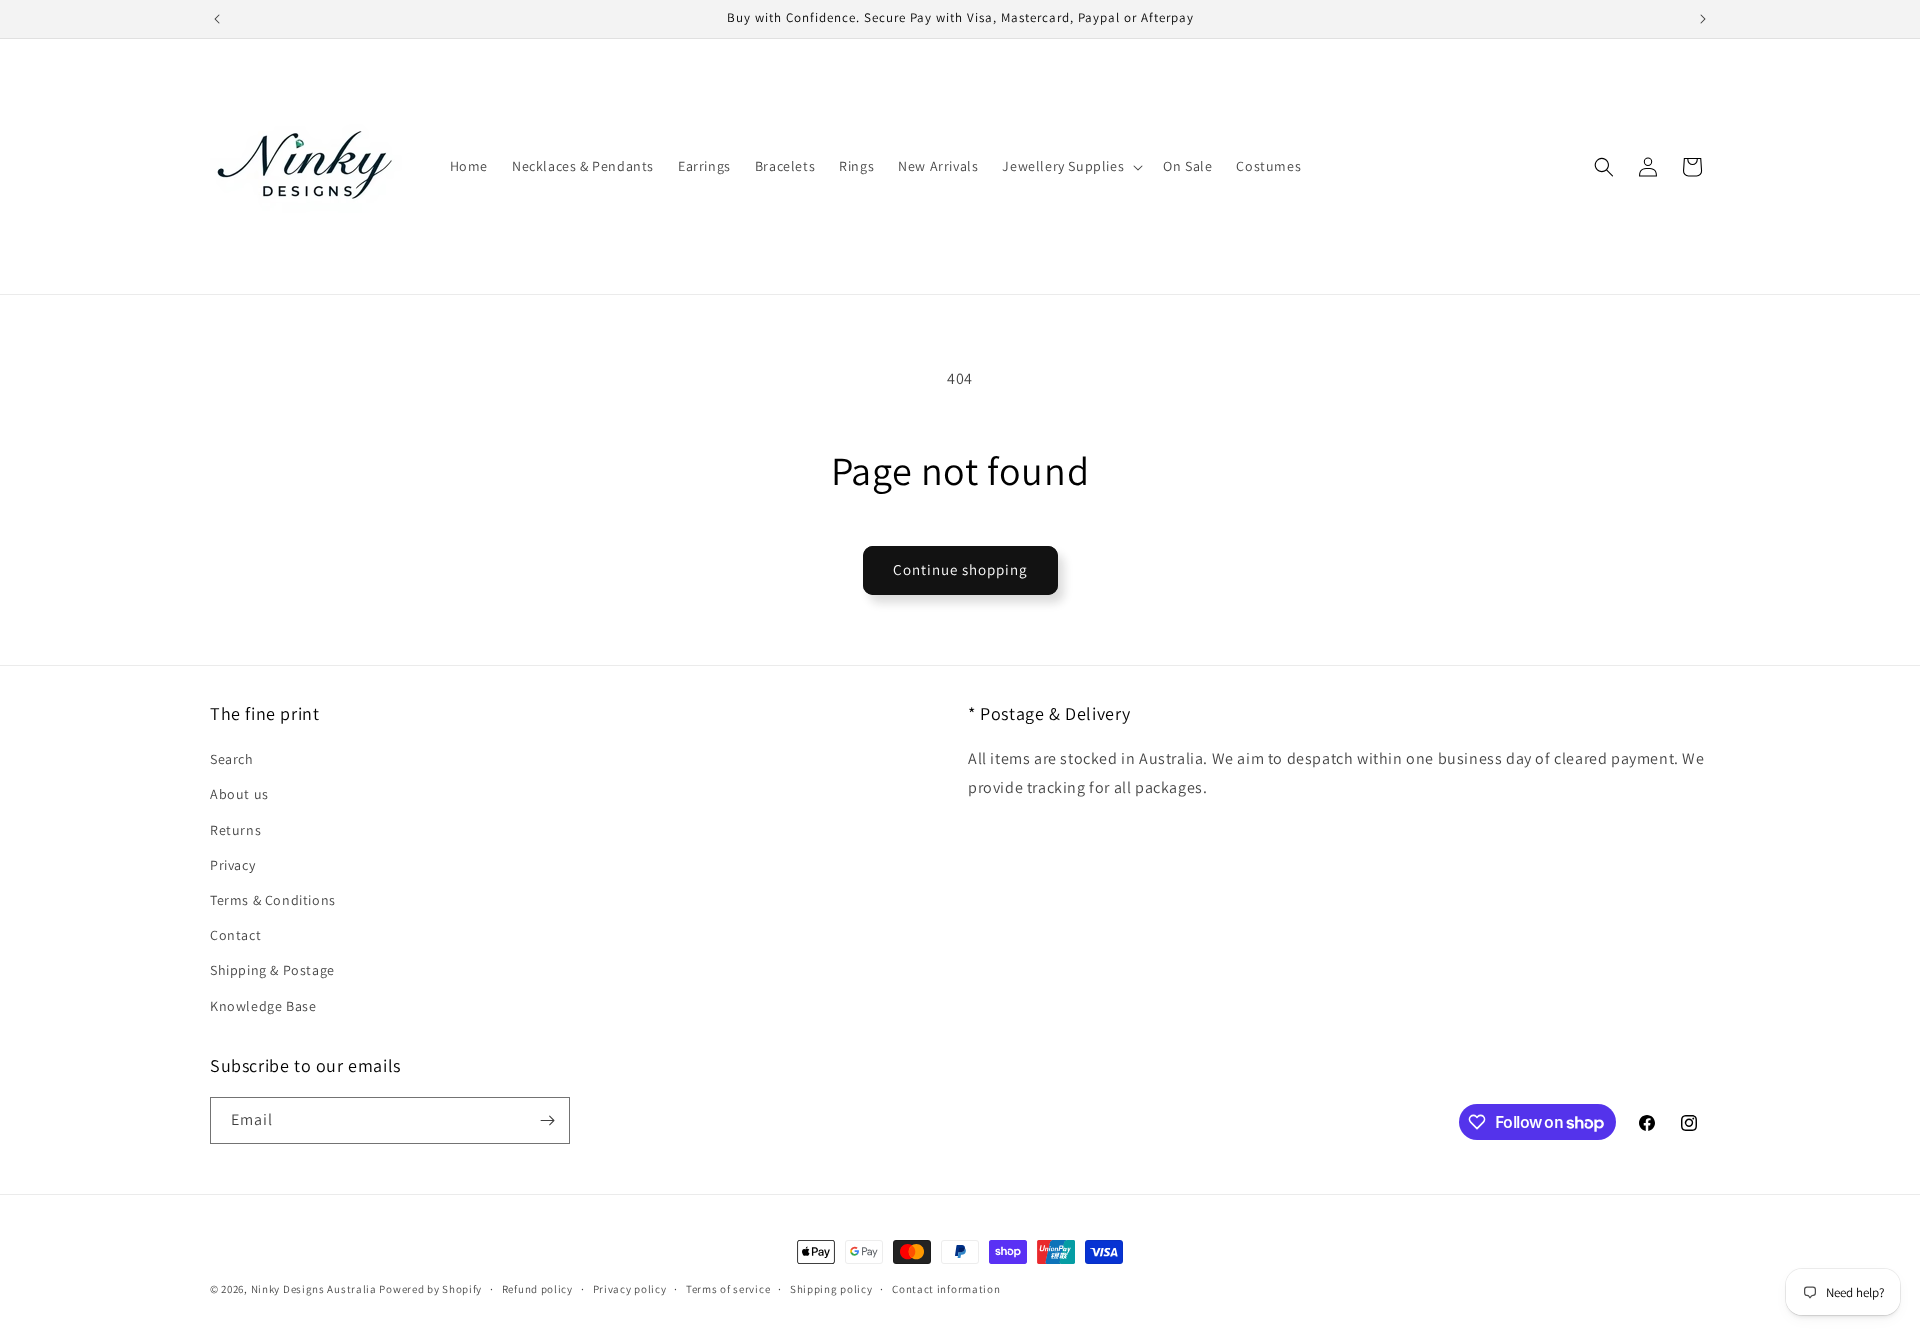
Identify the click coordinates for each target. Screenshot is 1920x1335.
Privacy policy (630, 1289)
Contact (235, 935)
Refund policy (537, 1289)
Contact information (946, 1289)
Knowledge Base (263, 1006)
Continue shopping (960, 569)
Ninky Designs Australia (314, 1289)
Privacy (232, 865)
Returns (235, 830)
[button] (1070, 166)
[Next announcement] (1703, 19)
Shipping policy (831, 1289)
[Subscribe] (547, 1120)
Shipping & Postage (272, 970)
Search (232, 759)
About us (239, 794)
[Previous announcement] (217, 19)
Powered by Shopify (430, 1289)
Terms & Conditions (273, 900)
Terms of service (728, 1289)
